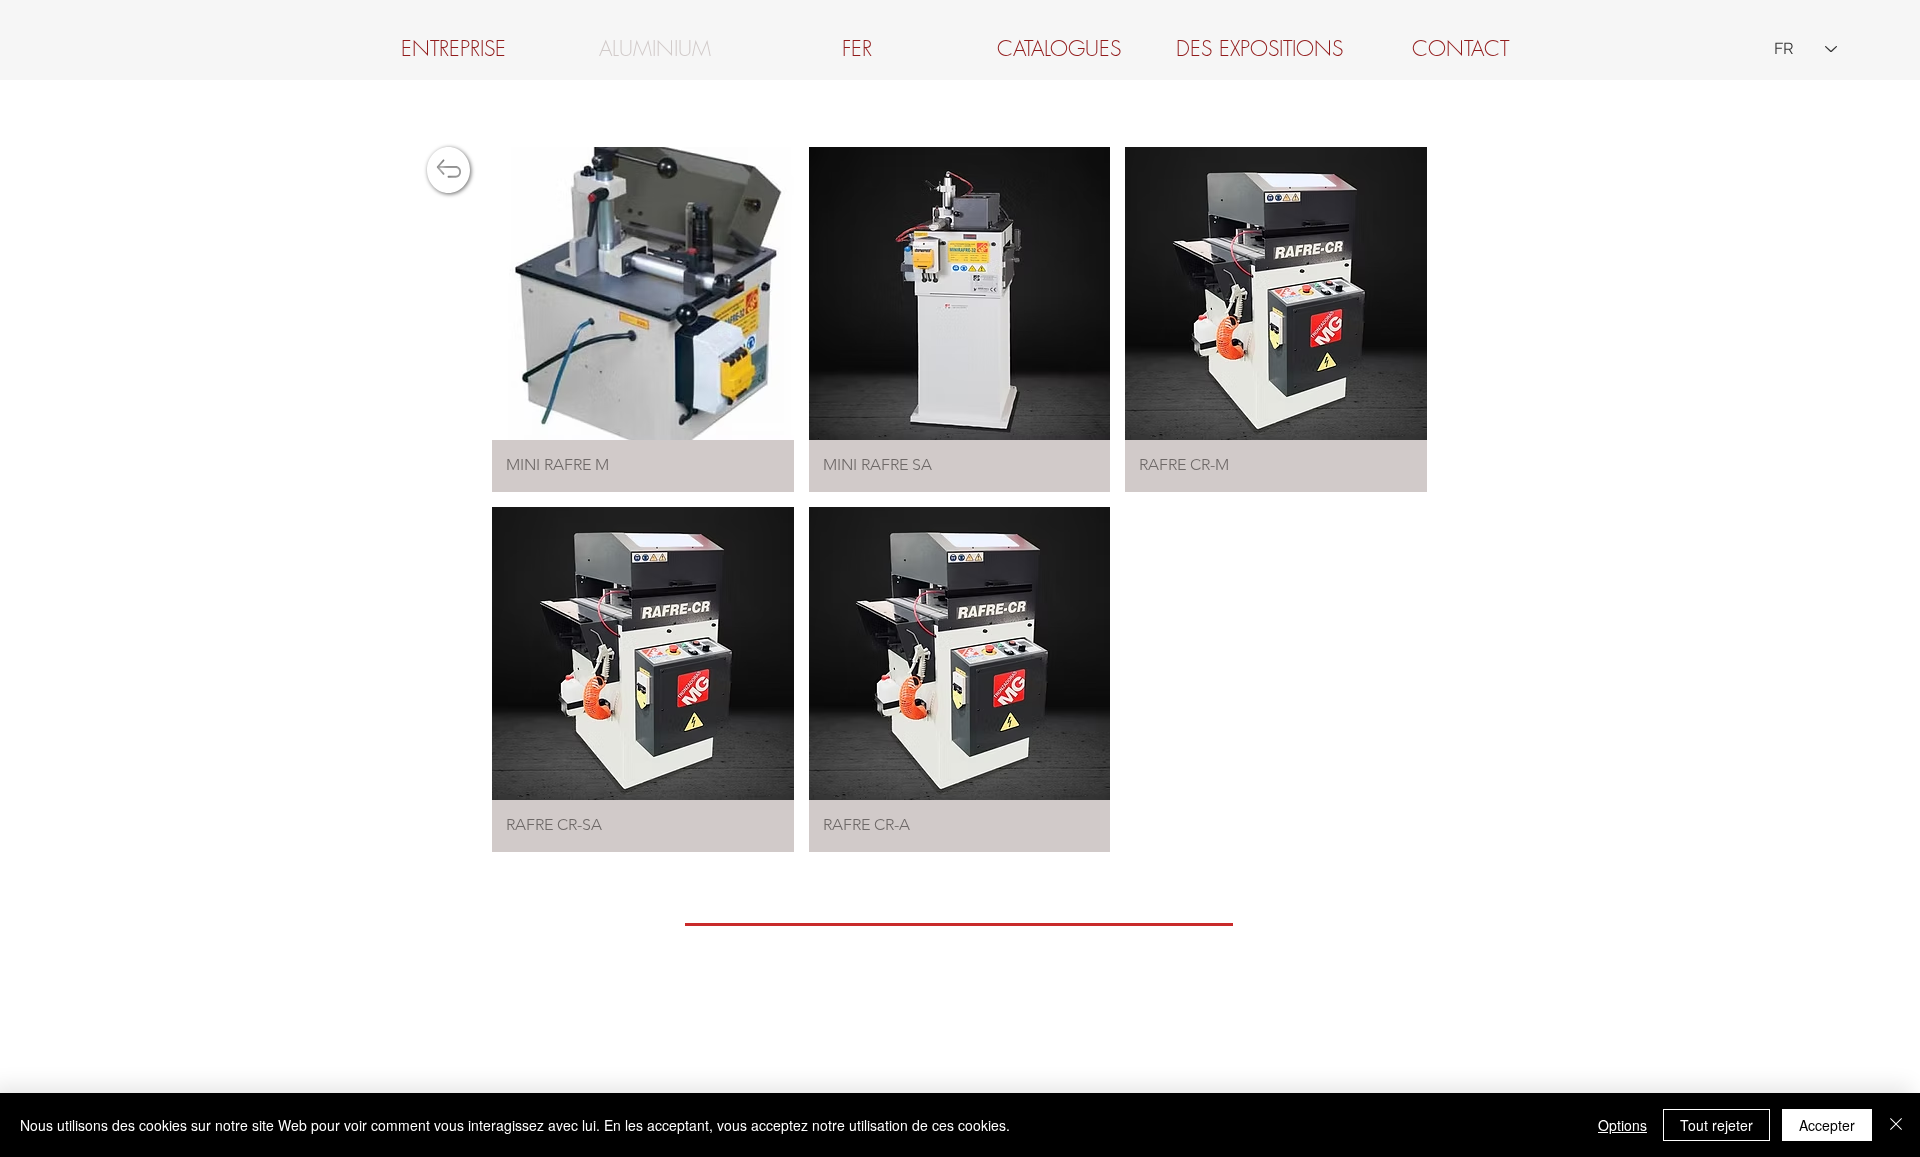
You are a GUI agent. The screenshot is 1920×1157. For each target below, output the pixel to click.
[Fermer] (1896, 1125)
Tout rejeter (1716, 1125)
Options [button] (1622, 1125)
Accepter (1827, 1125)
